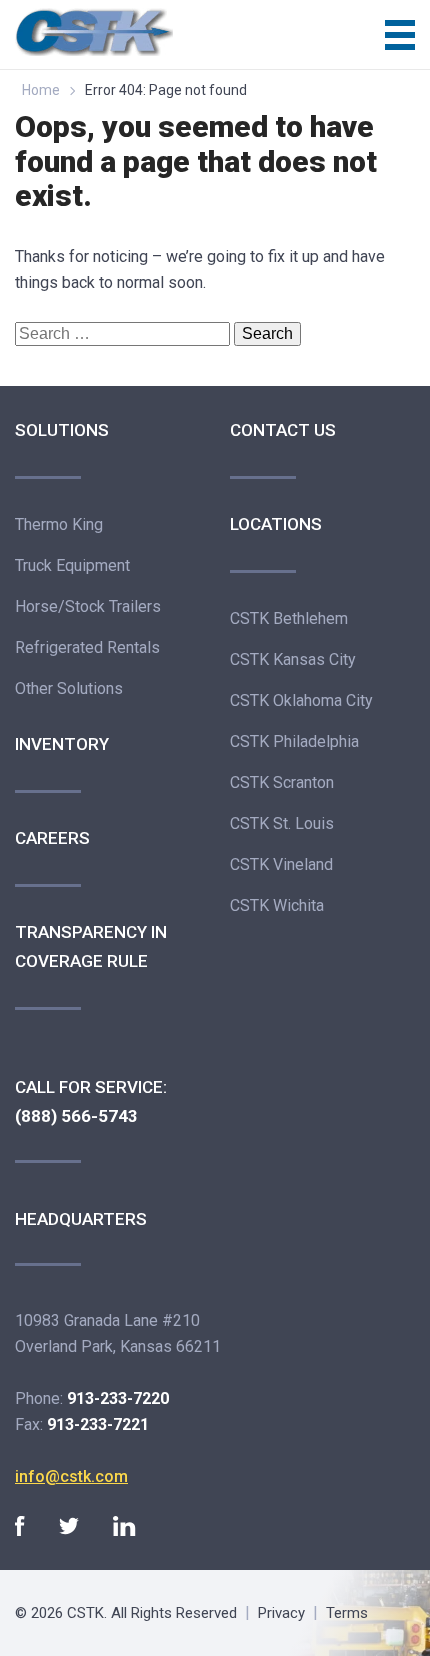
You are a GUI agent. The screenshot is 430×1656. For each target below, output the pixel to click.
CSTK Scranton (282, 782)
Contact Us (283, 430)
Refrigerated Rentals (87, 647)
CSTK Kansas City (293, 659)
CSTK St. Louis (282, 823)
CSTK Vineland (281, 864)
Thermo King (59, 524)
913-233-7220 (118, 1398)
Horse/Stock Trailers (88, 606)
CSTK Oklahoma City (301, 700)
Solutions (62, 430)
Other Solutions (69, 688)
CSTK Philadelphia (294, 741)
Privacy (281, 1613)
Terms (347, 1613)
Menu (400, 35)
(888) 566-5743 (76, 1116)
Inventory (62, 744)
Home (41, 90)
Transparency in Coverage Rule (91, 946)
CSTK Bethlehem (289, 618)
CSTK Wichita (277, 905)
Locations (276, 524)
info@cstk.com (71, 1476)
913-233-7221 (98, 1424)
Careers (52, 838)
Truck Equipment (72, 565)
